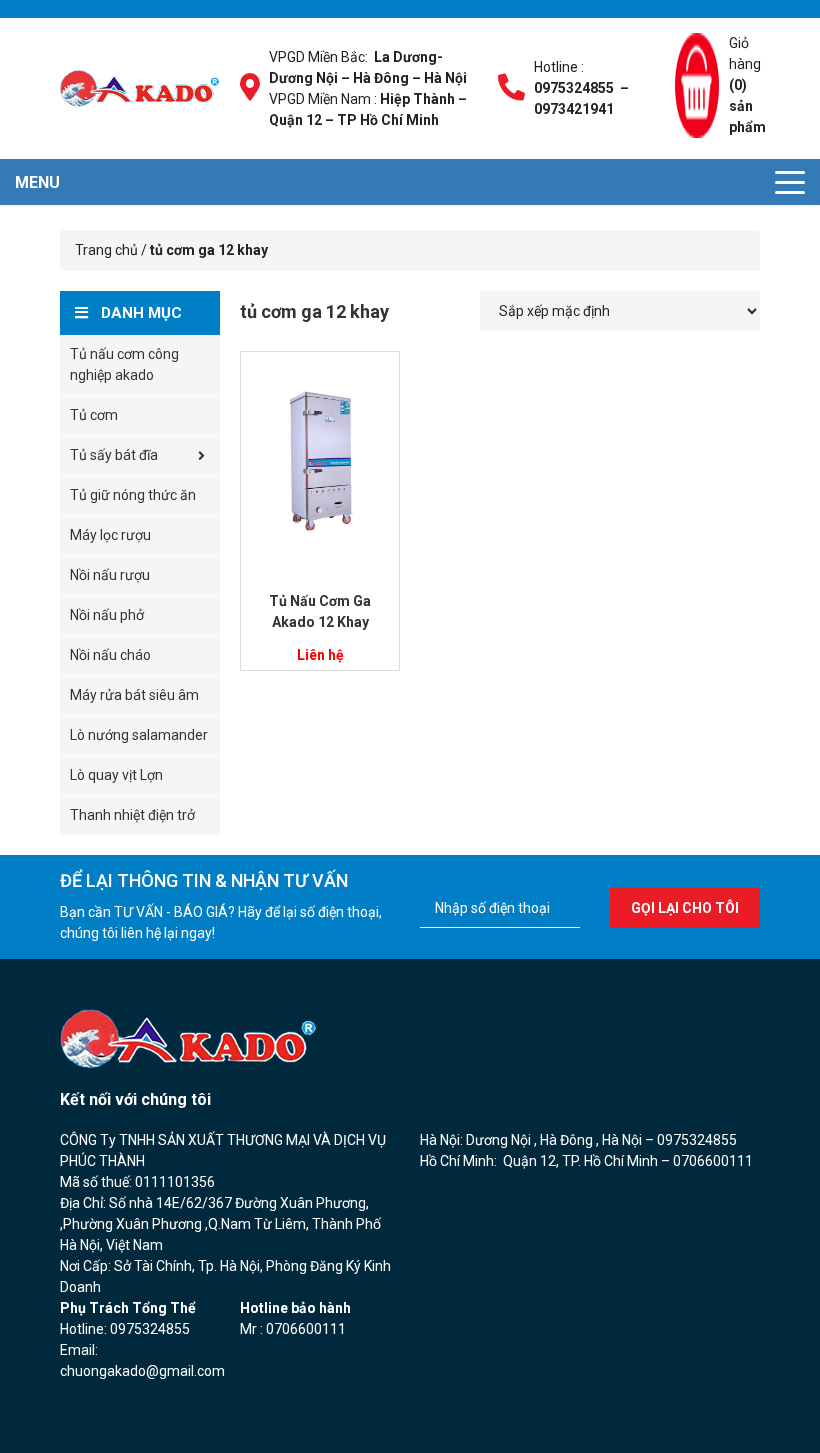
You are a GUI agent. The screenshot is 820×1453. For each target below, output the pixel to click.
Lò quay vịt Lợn (116, 775)
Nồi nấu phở (107, 615)
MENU (37, 182)
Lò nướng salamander (139, 735)
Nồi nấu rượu (110, 575)
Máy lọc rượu (110, 535)
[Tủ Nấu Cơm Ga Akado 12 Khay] (320, 461)
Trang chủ (106, 250)
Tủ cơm (94, 415)
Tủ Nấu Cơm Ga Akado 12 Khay (320, 611)
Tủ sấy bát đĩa (114, 455)
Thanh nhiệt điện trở (132, 815)
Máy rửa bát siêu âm (134, 695)
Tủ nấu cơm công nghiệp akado (124, 364)
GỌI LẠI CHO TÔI (685, 908)
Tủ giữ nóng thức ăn (133, 495)
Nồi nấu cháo (110, 655)
